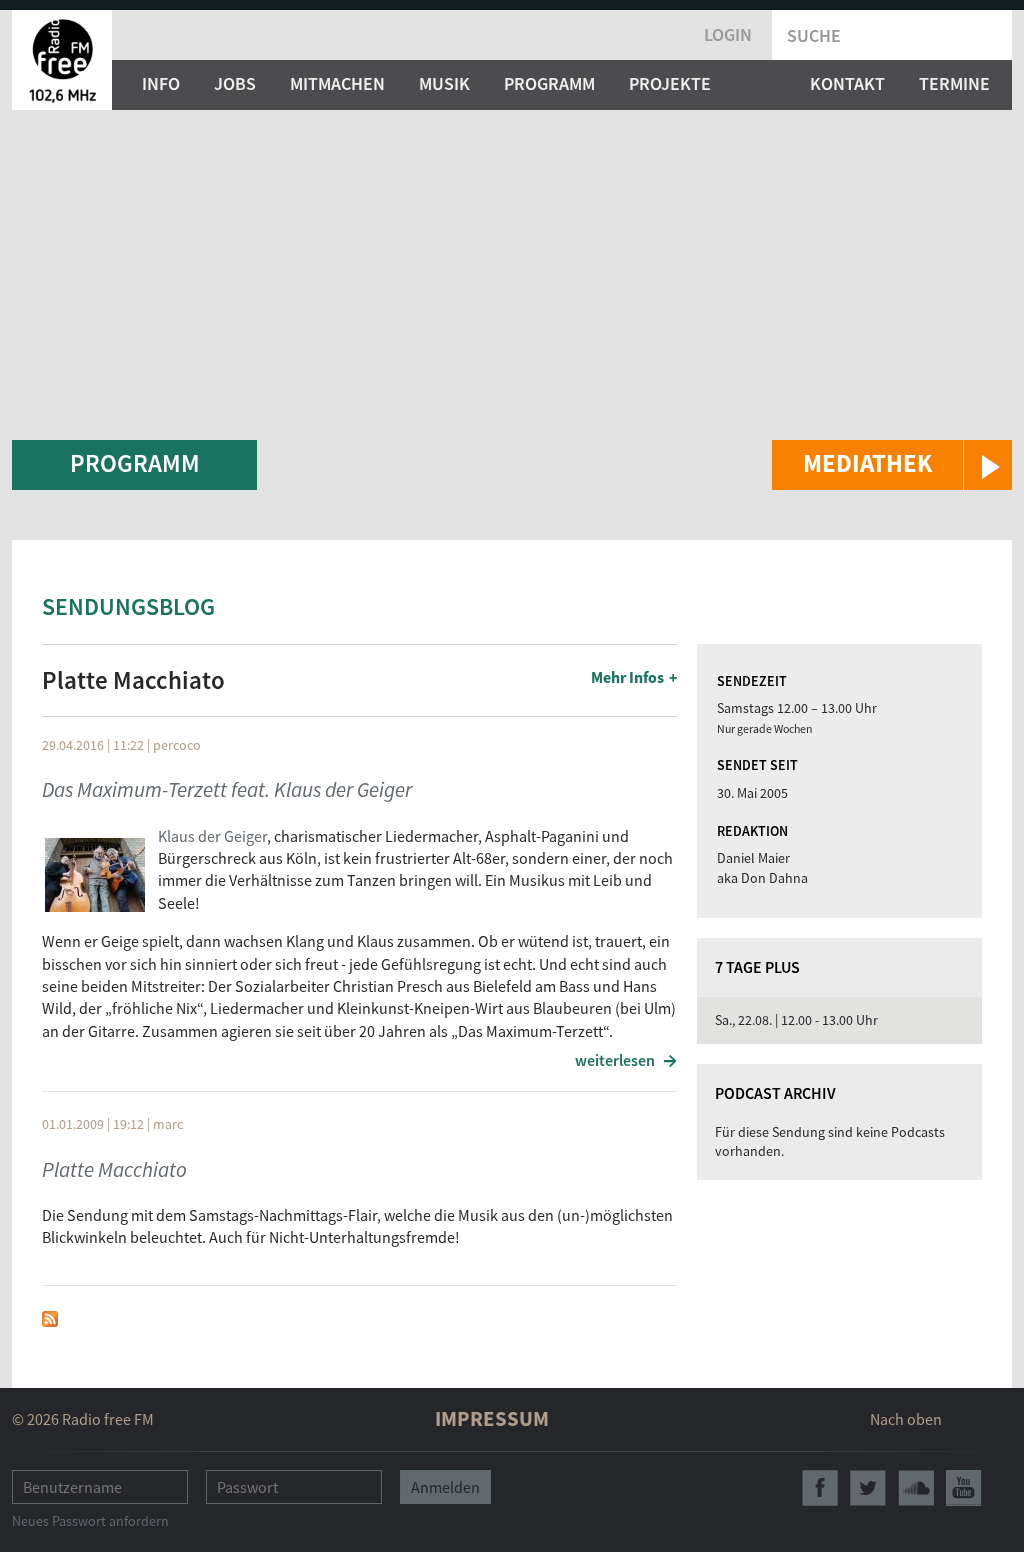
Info (161, 83)
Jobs (235, 83)
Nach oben (906, 1419)
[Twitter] (868, 1488)
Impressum (492, 1418)
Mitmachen (337, 83)
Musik (444, 83)
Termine (954, 83)
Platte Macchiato (114, 1169)
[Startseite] (62, 60)
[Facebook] (820, 1488)
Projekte (670, 83)
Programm (549, 83)
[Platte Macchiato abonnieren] (50, 1317)
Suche (814, 35)
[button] (892, 465)
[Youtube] (964, 1488)
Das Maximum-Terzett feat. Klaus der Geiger (227, 789)
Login (728, 34)
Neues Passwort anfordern (90, 1521)
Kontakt (847, 83)
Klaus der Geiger (212, 836)
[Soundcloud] (916, 1488)
